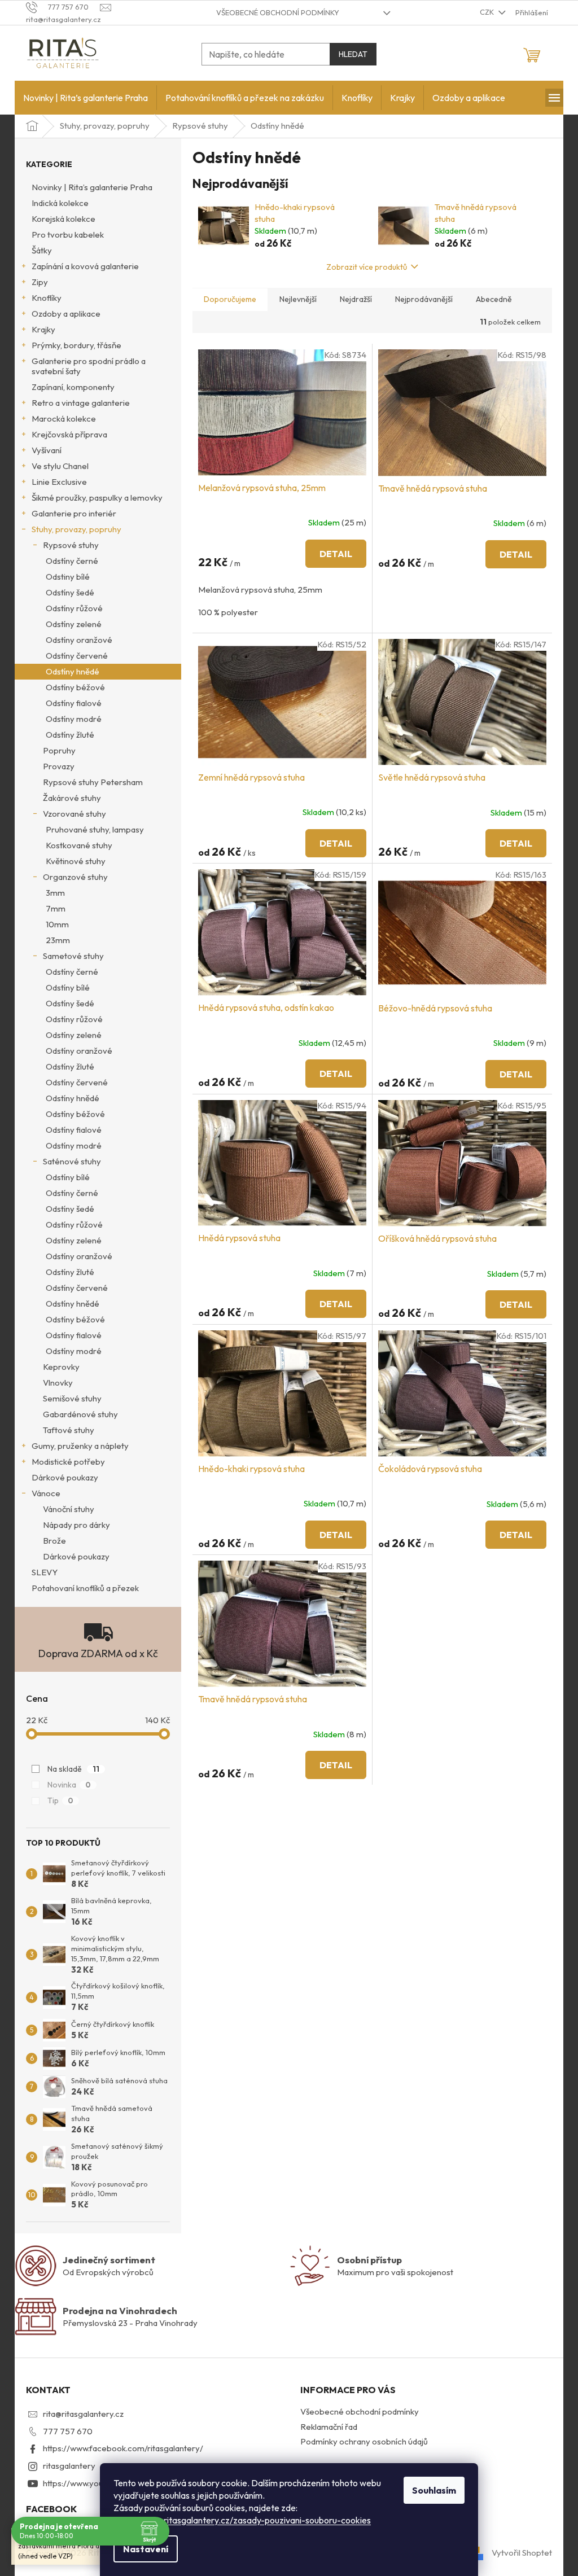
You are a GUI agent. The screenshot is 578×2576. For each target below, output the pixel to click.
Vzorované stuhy (75, 814)
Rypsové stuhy (71, 545)
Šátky (42, 250)
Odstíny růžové (74, 608)
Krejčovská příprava (69, 434)
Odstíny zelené (74, 624)
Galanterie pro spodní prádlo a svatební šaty (89, 366)
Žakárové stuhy (72, 798)
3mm (55, 893)
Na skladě (73, 1769)
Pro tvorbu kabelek (68, 235)
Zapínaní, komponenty (73, 387)
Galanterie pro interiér (74, 513)
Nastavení (146, 2549)
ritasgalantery (69, 2466)
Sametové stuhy (73, 956)
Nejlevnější (298, 299)
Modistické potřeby (68, 1462)
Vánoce (46, 1493)
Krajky (43, 329)
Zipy (40, 282)
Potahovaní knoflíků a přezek (85, 1588)
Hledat (353, 54)
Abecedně (494, 299)
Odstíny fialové (74, 703)
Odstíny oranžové (79, 640)
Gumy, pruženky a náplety (80, 1446)
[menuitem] (86, 98)
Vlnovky (58, 1383)
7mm (56, 908)
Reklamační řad (329, 2427)
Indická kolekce (60, 203)
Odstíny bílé (68, 987)
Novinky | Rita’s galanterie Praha (92, 187)
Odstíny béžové (75, 687)
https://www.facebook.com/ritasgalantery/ (123, 2448)
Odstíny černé (72, 561)
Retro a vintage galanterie (81, 403)
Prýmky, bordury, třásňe (76, 345)
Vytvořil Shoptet (522, 2552)
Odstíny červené (77, 656)
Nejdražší (356, 299)
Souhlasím (434, 2490)
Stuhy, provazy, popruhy (76, 529)
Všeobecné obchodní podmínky (278, 12)
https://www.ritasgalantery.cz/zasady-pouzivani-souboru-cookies (242, 2520)
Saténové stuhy (72, 1161)
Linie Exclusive (59, 482)
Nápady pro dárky (76, 1525)
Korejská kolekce (64, 219)
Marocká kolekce (64, 419)
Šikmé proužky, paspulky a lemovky (97, 498)
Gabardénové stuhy (80, 1414)
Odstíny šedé (70, 592)
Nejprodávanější (424, 299)
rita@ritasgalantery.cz (83, 2414)
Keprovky (61, 1367)
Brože (54, 1541)
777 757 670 (68, 2431)
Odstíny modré (74, 719)
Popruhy (59, 750)
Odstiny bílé (68, 577)
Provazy (59, 766)
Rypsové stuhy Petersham (93, 782)
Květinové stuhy (76, 861)
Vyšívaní (47, 450)
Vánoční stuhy (69, 1509)
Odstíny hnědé (73, 671)
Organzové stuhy (75, 877)
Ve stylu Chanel (60, 466)
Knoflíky (47, 298)
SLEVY (45, 1572)
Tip (60, 1800)
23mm (58, 940)
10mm (57, 924)
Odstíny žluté (70, 735)
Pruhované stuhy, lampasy (95, 829)
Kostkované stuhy (79, 845)
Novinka (69, 1785)
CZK (488, 12)
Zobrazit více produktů (367, 267)
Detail (336, 554)
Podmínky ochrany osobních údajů (364, 2441)
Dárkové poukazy (65, 1477)
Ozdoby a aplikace (66, 314)
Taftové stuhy (69, 1430)
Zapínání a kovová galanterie (85, 266)
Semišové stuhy (72, 1398)
